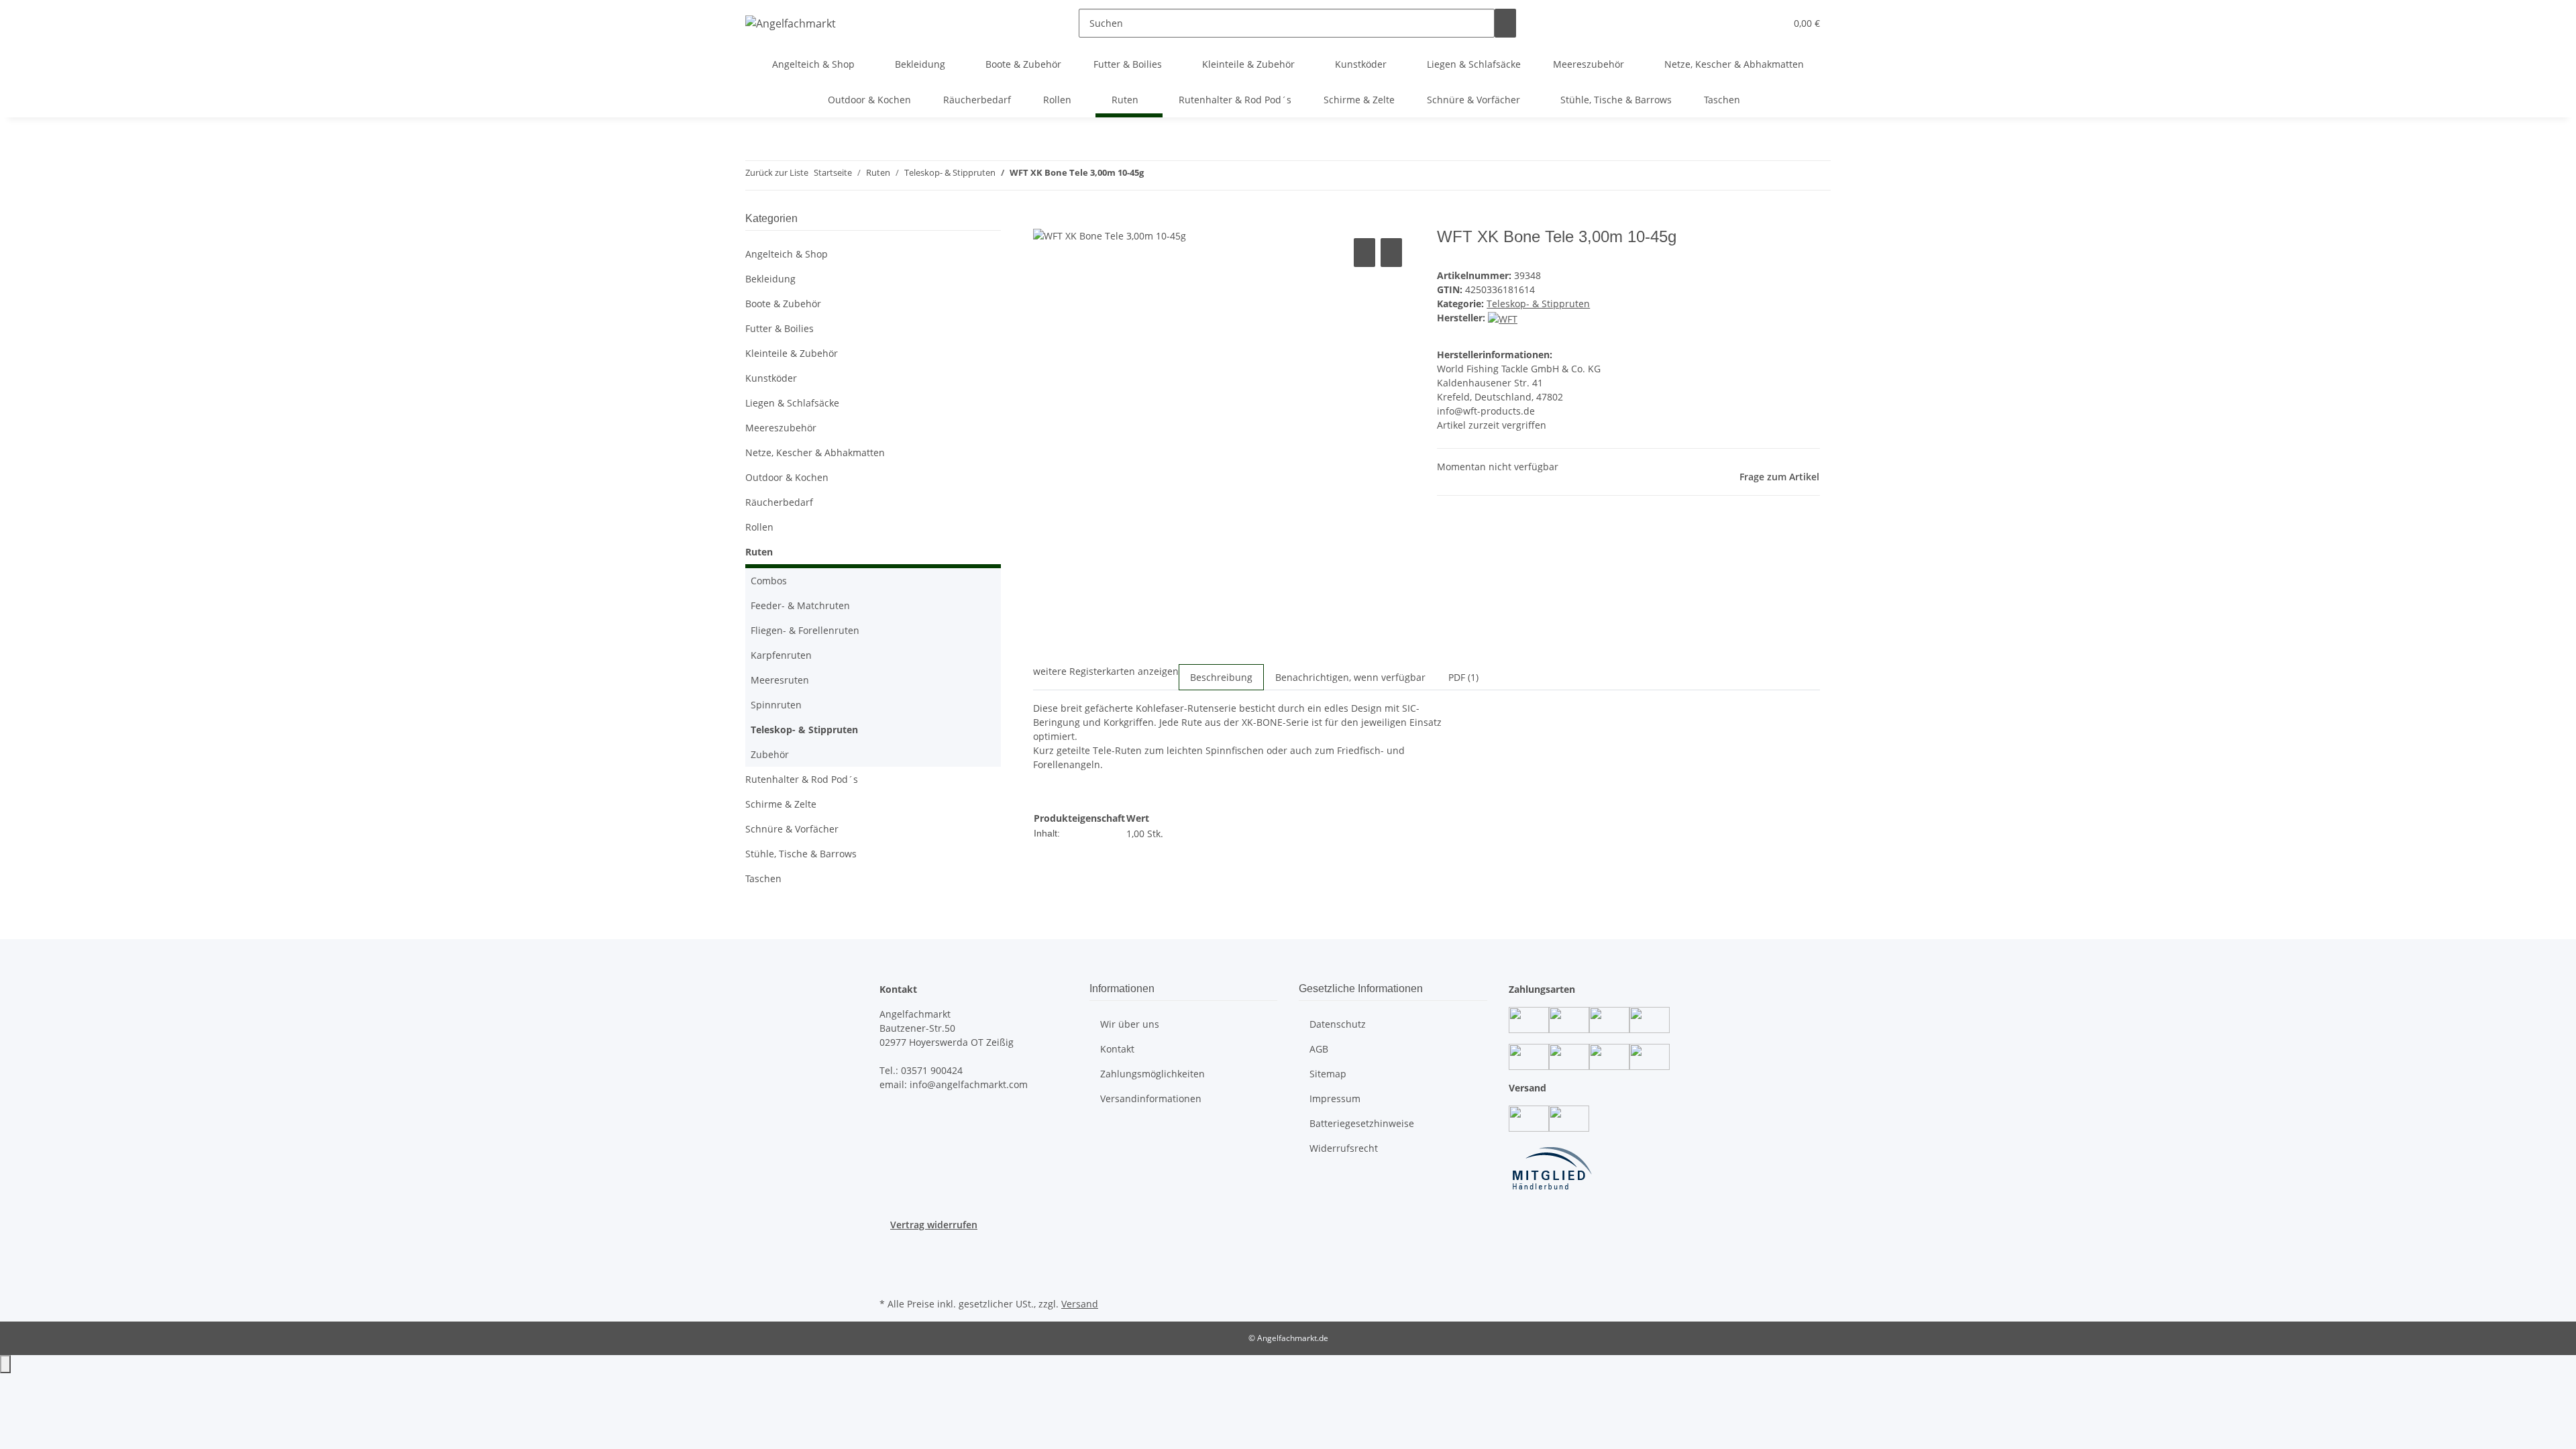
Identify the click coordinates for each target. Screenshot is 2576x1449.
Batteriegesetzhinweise (1362, 1123)
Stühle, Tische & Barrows (801, 854)
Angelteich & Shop (787, 254)
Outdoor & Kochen (787, 477)
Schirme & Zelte (781, 804)
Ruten (759, 552)
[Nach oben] (5, 1364)
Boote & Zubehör (783, 304)
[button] (1748, 23)
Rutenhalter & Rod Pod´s (802, 779)
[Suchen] (1505, 23)
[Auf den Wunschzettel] (1391, 253)
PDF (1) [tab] (1463, 677)
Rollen (759, 527)
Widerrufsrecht (1344, 1148)
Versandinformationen (1151, 1098)
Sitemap (1328, 1074)
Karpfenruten (781, 655)
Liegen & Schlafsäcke (792, 403)
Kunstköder (771, 378)
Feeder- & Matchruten (800, 605)
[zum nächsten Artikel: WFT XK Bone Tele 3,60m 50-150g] (1179, 175)
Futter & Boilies (780, 328)
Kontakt (1117, 1049)
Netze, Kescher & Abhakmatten (815, 452)
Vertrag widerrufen (934, 1225)
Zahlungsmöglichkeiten (1152, 1074)
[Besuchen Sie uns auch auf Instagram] (890, 1263)
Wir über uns (1130, 1024)
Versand (1080, 1304)
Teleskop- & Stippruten (1538, 304)
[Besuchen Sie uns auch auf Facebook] (890, 1247)
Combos (769, 581)
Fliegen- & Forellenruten (805, 630)
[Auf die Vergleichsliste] (1364, 253)
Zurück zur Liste (777, 172)
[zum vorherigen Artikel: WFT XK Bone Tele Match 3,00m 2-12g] (1155, 175)
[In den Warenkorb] (1044, 220)
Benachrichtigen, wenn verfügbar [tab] (1350, 677)
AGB (1319, 1049)
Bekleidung (770, 279)
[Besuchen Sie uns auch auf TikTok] (890, 1279)
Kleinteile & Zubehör (792, 353)
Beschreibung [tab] (1221, 677)
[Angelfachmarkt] (791, 23)
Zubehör (770, 754)
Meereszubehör (781, 428)
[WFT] (1503, 318)
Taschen (763, 878)
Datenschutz (1338, 1024)
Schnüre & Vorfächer (792, 829)
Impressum (1335, 1098)
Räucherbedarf (779, 502)
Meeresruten (780, 680)
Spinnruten (776, 705)
